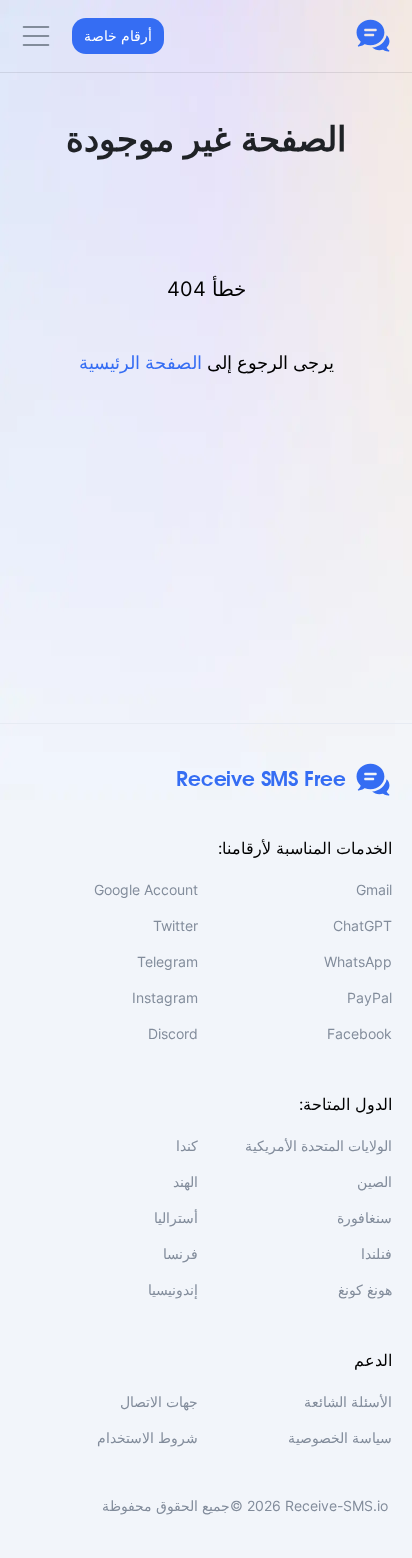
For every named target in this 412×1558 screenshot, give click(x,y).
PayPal (369, 997)
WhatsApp (358, 961)
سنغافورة (364, 1217)
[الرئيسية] (373, 36)
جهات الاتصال (159, 1401)
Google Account (146, 889)
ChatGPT (362, 925)
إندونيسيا (173, 1289)
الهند (185, 1181)
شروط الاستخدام (147, 1437)
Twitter (175, 925)
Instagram (165, 997)
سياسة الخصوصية (340, 1437)
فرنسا (180, 1253)
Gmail (374, 889)
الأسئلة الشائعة (348, 1401)
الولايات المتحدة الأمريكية (318, 1145)
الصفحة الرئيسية (140, 362)
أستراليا (176, 1217)
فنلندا (376, 1253)
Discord (173, 1033)
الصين (374, 1181)
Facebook (359, 1033)
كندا (187, 1145)
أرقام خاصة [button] (118, 35)
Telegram (167, 961)
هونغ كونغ (365, 1289)
